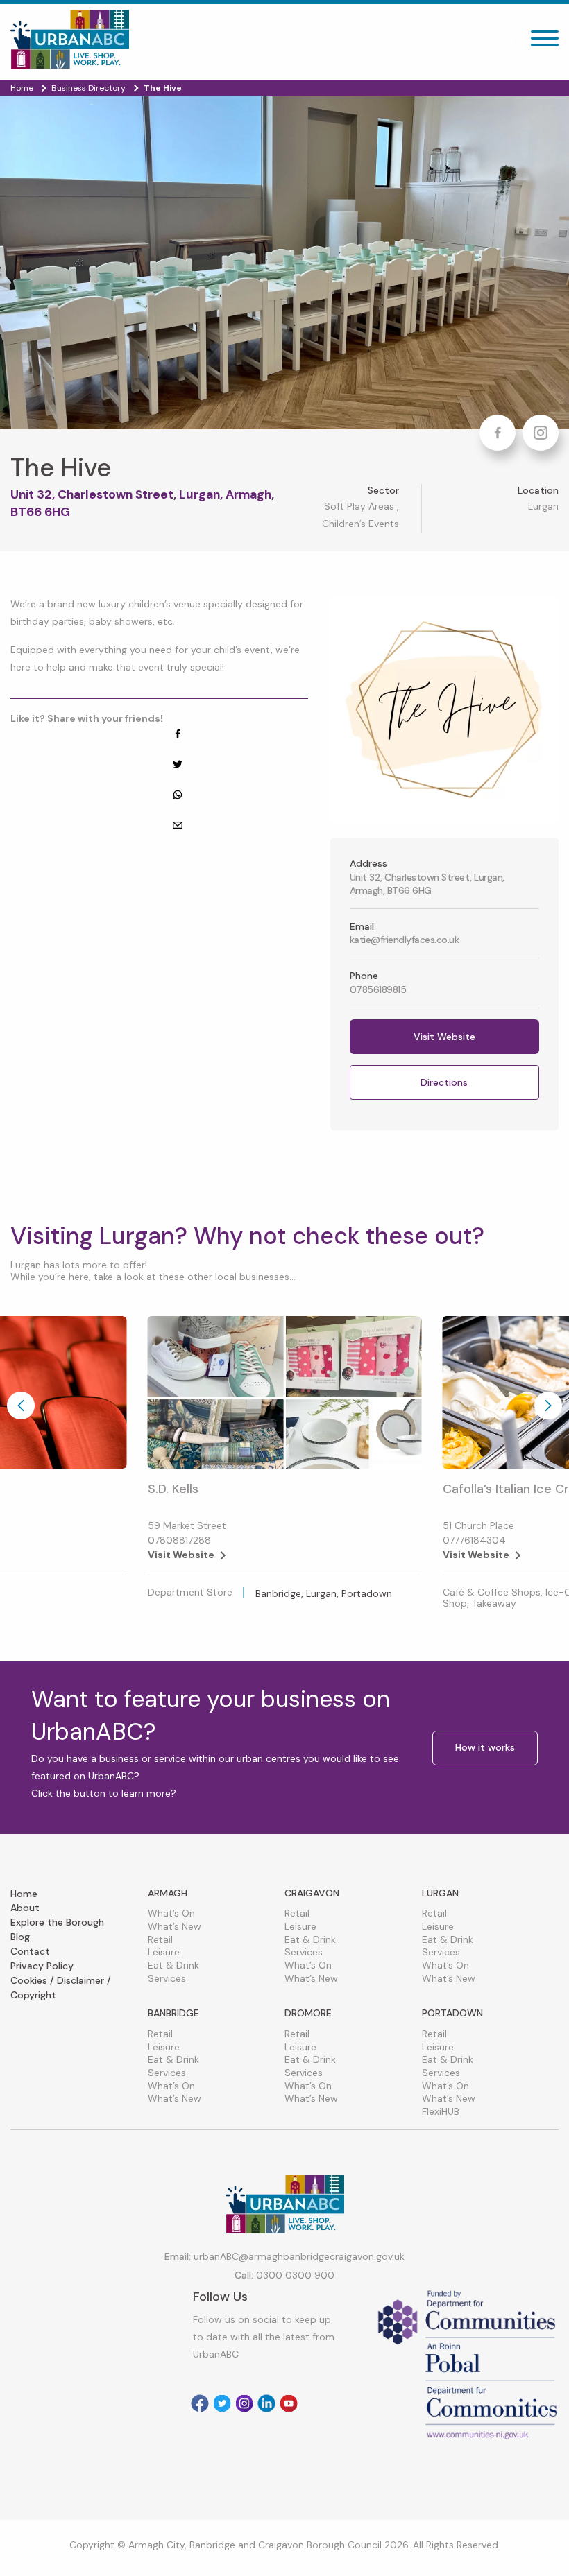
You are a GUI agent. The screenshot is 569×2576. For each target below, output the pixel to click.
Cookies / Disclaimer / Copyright (61, 1988)
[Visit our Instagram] (244, 2403)
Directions (444, 1082)
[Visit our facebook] (200, 2403)
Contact (30, 1951)
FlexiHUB (441, 2111)
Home (24, 1894)
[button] (548, 1406)
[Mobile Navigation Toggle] (545, 42)
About (25, 1908)
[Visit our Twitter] (222, 2403)
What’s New (175, 1926)
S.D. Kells (173, 1489)
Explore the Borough (57, 1922)
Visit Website (444, 1037)
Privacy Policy (42, 1966)
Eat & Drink (173, 1965)
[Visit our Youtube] (289, 2403)
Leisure (164, 1952)
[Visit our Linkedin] (266, 2403)
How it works (485, 1747)
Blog (20, 1937)
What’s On (171, 1913)
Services (167, 1978)
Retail (160, 1939)
